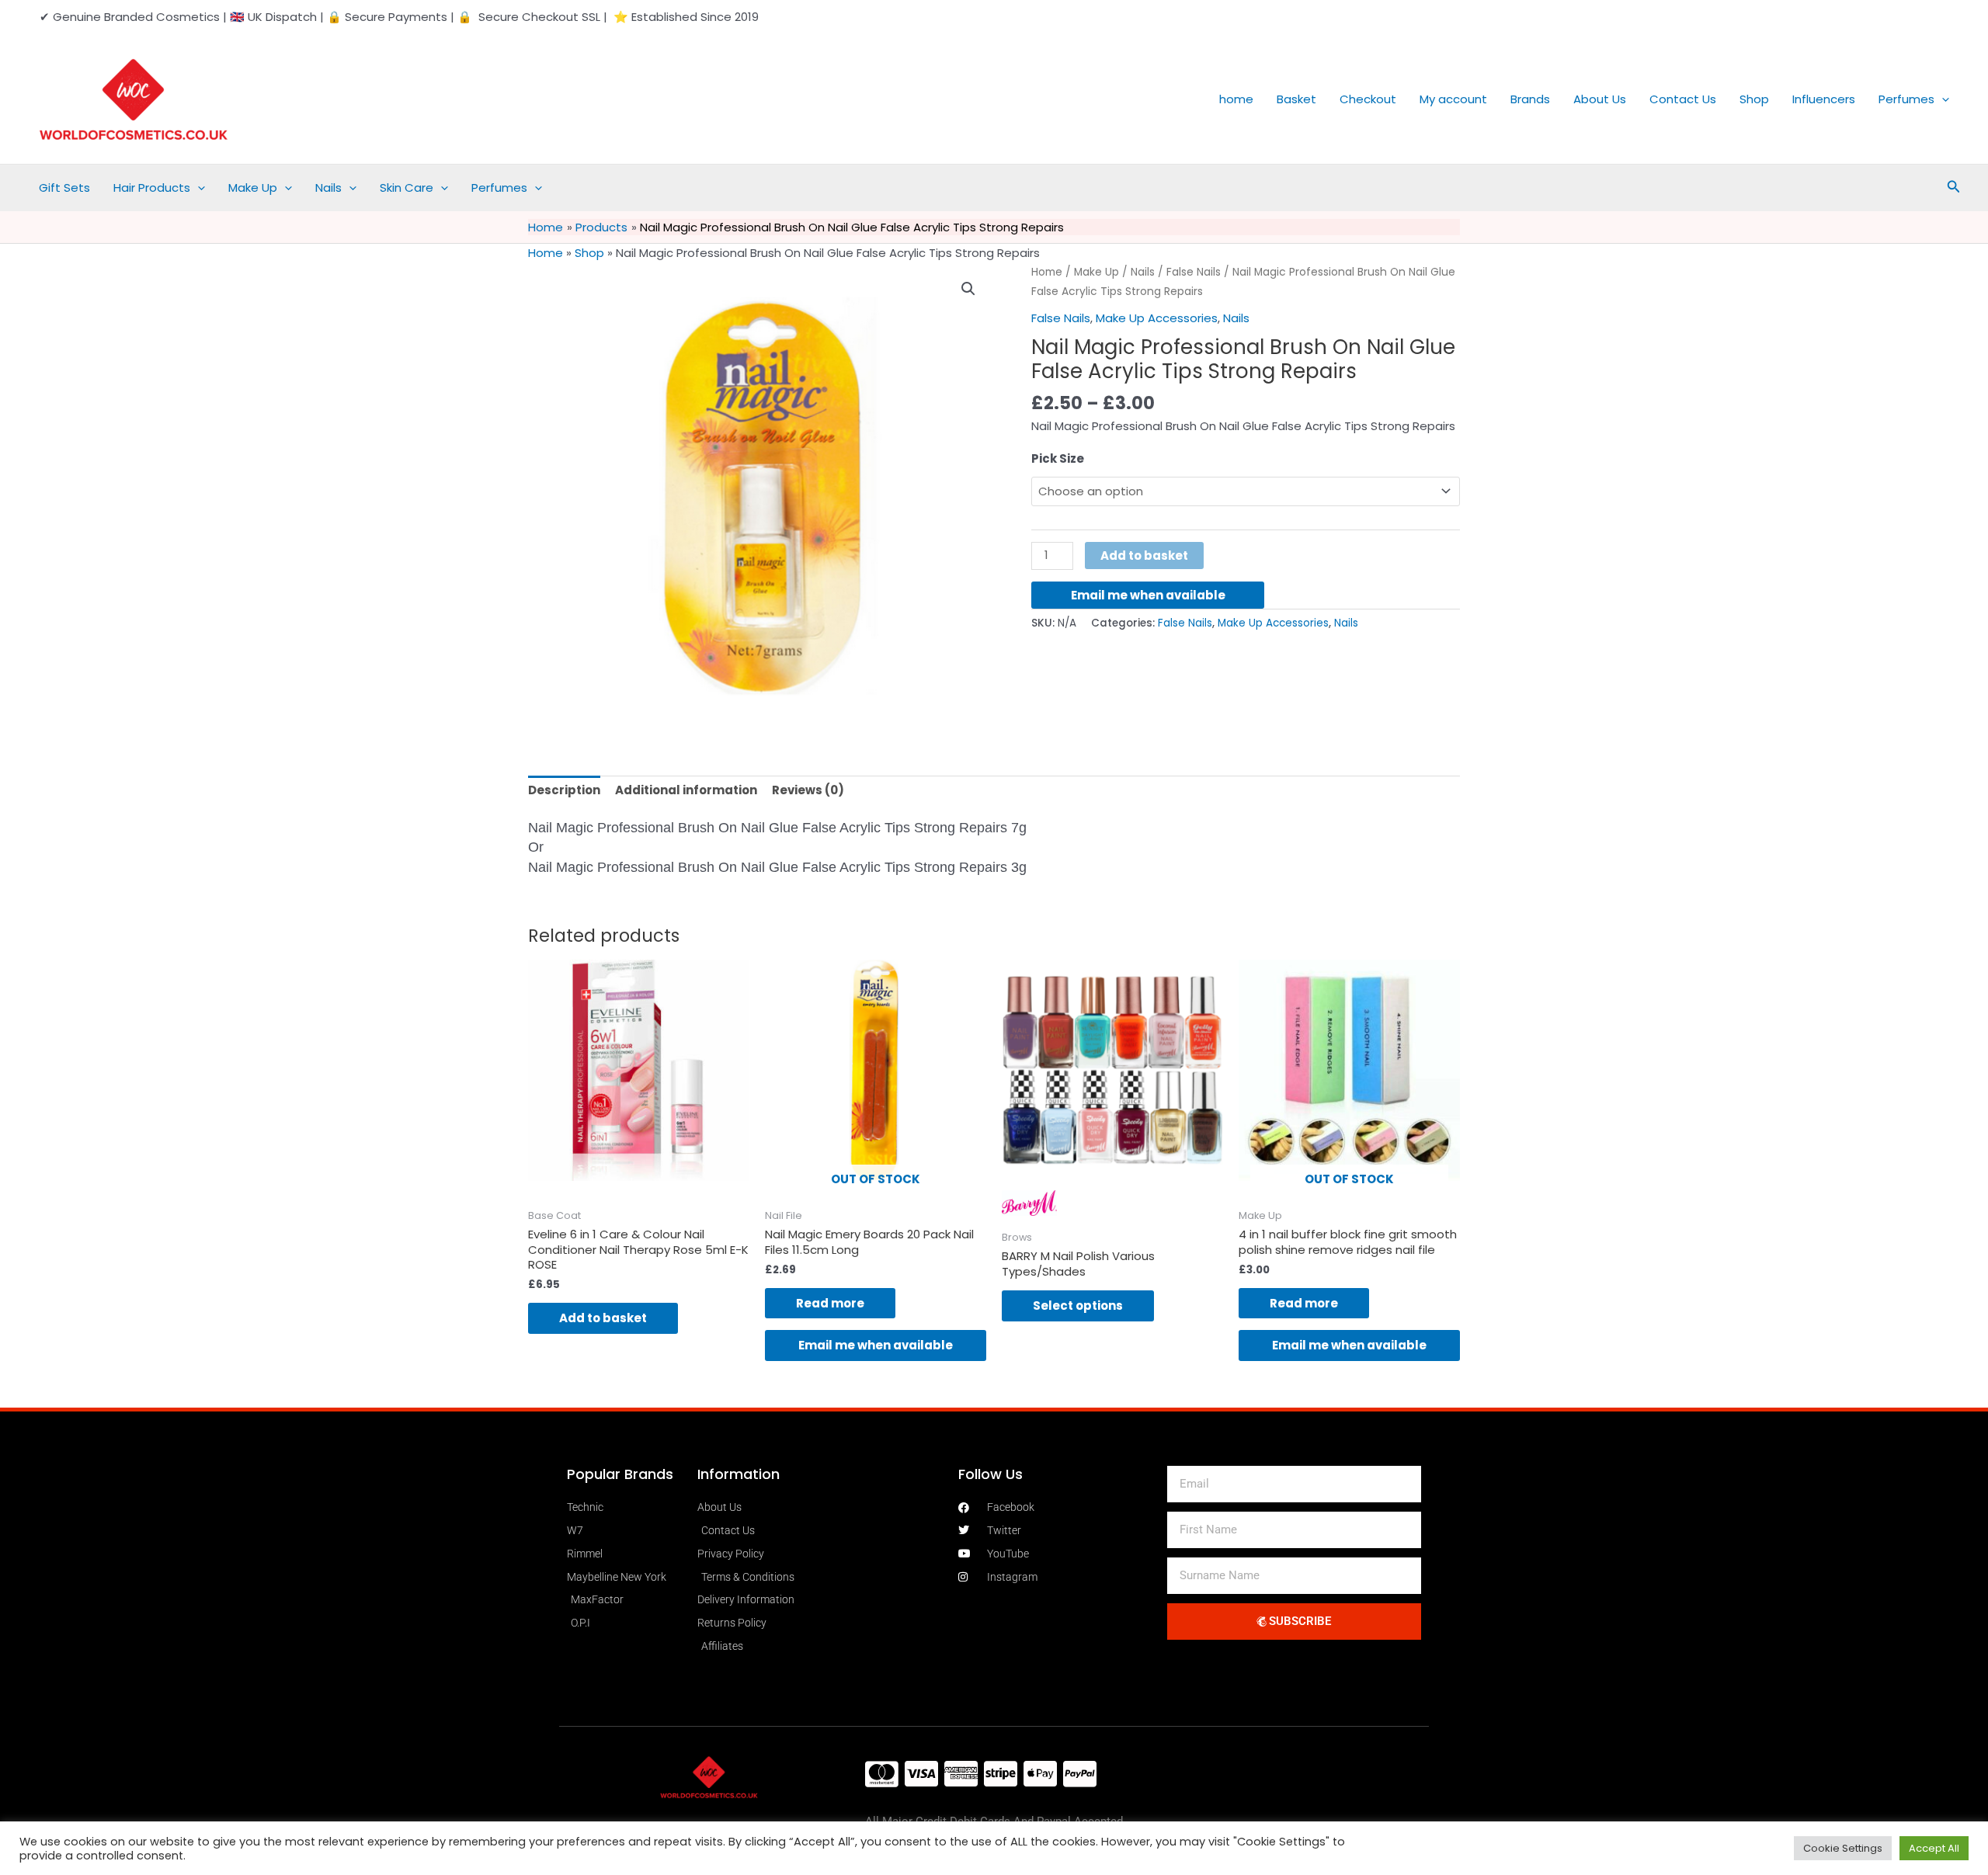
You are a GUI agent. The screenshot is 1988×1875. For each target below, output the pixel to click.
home (1236, 99)
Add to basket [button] (603, 1318)
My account (1453, 99)
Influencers (1824, 99)
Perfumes (1906, 99)
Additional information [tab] (686, 790)
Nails (328, 187)
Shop (1754, 99)
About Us (1600, 99)
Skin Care (407, 187)
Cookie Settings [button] (1843, 1848)
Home (546, 253)
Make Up (253, 187)
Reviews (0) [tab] (808, 790)
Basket (1296, 99)
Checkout (1368, 99)
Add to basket (1144, 556)
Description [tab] (564, 790)
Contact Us (1683, 99)
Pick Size (1058, 458)
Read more (830, 1303)
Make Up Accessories (1157, 318)
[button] (1942, 99)
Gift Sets (64, 187)
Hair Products (152, 187)
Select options (1078, 1306)
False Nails (1194, 272)
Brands (1530, 99)
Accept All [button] (1934, 1848)
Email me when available (1148, 595)
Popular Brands (620, 1474)
